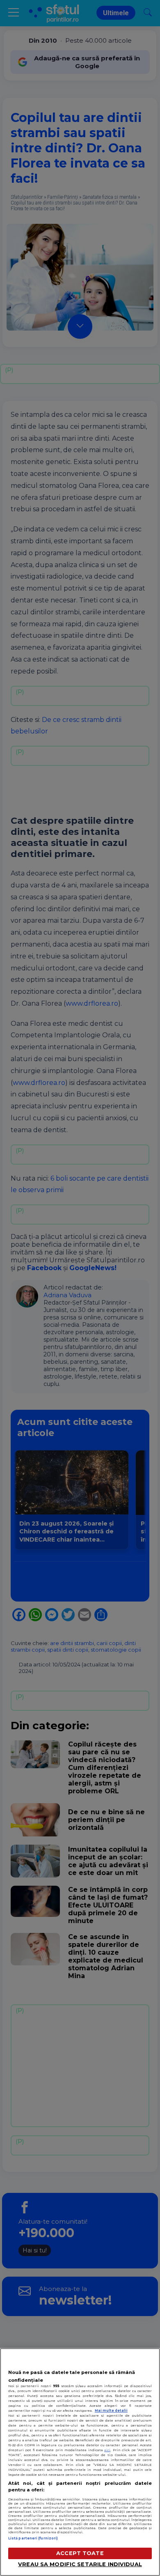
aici (107, 2450)
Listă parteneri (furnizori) (33, 2538)
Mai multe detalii (111, 2411)
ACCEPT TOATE (80, 2553)
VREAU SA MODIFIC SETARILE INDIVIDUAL (80, 2564)
